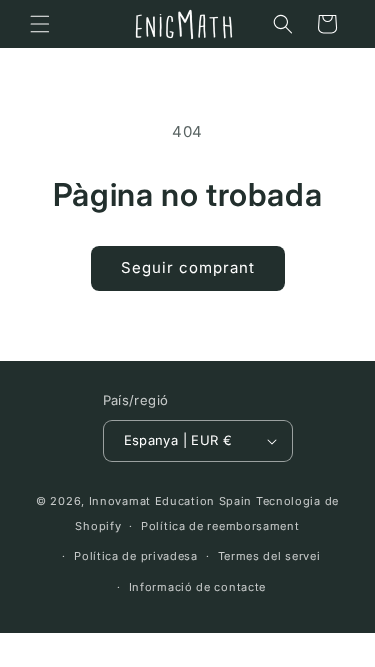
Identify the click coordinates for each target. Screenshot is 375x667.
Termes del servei (269, 556)
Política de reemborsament (220, 526)
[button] (40, 24)
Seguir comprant (188, 267)
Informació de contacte (197, 587)
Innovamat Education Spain (171, 501)
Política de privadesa (136, 556)
